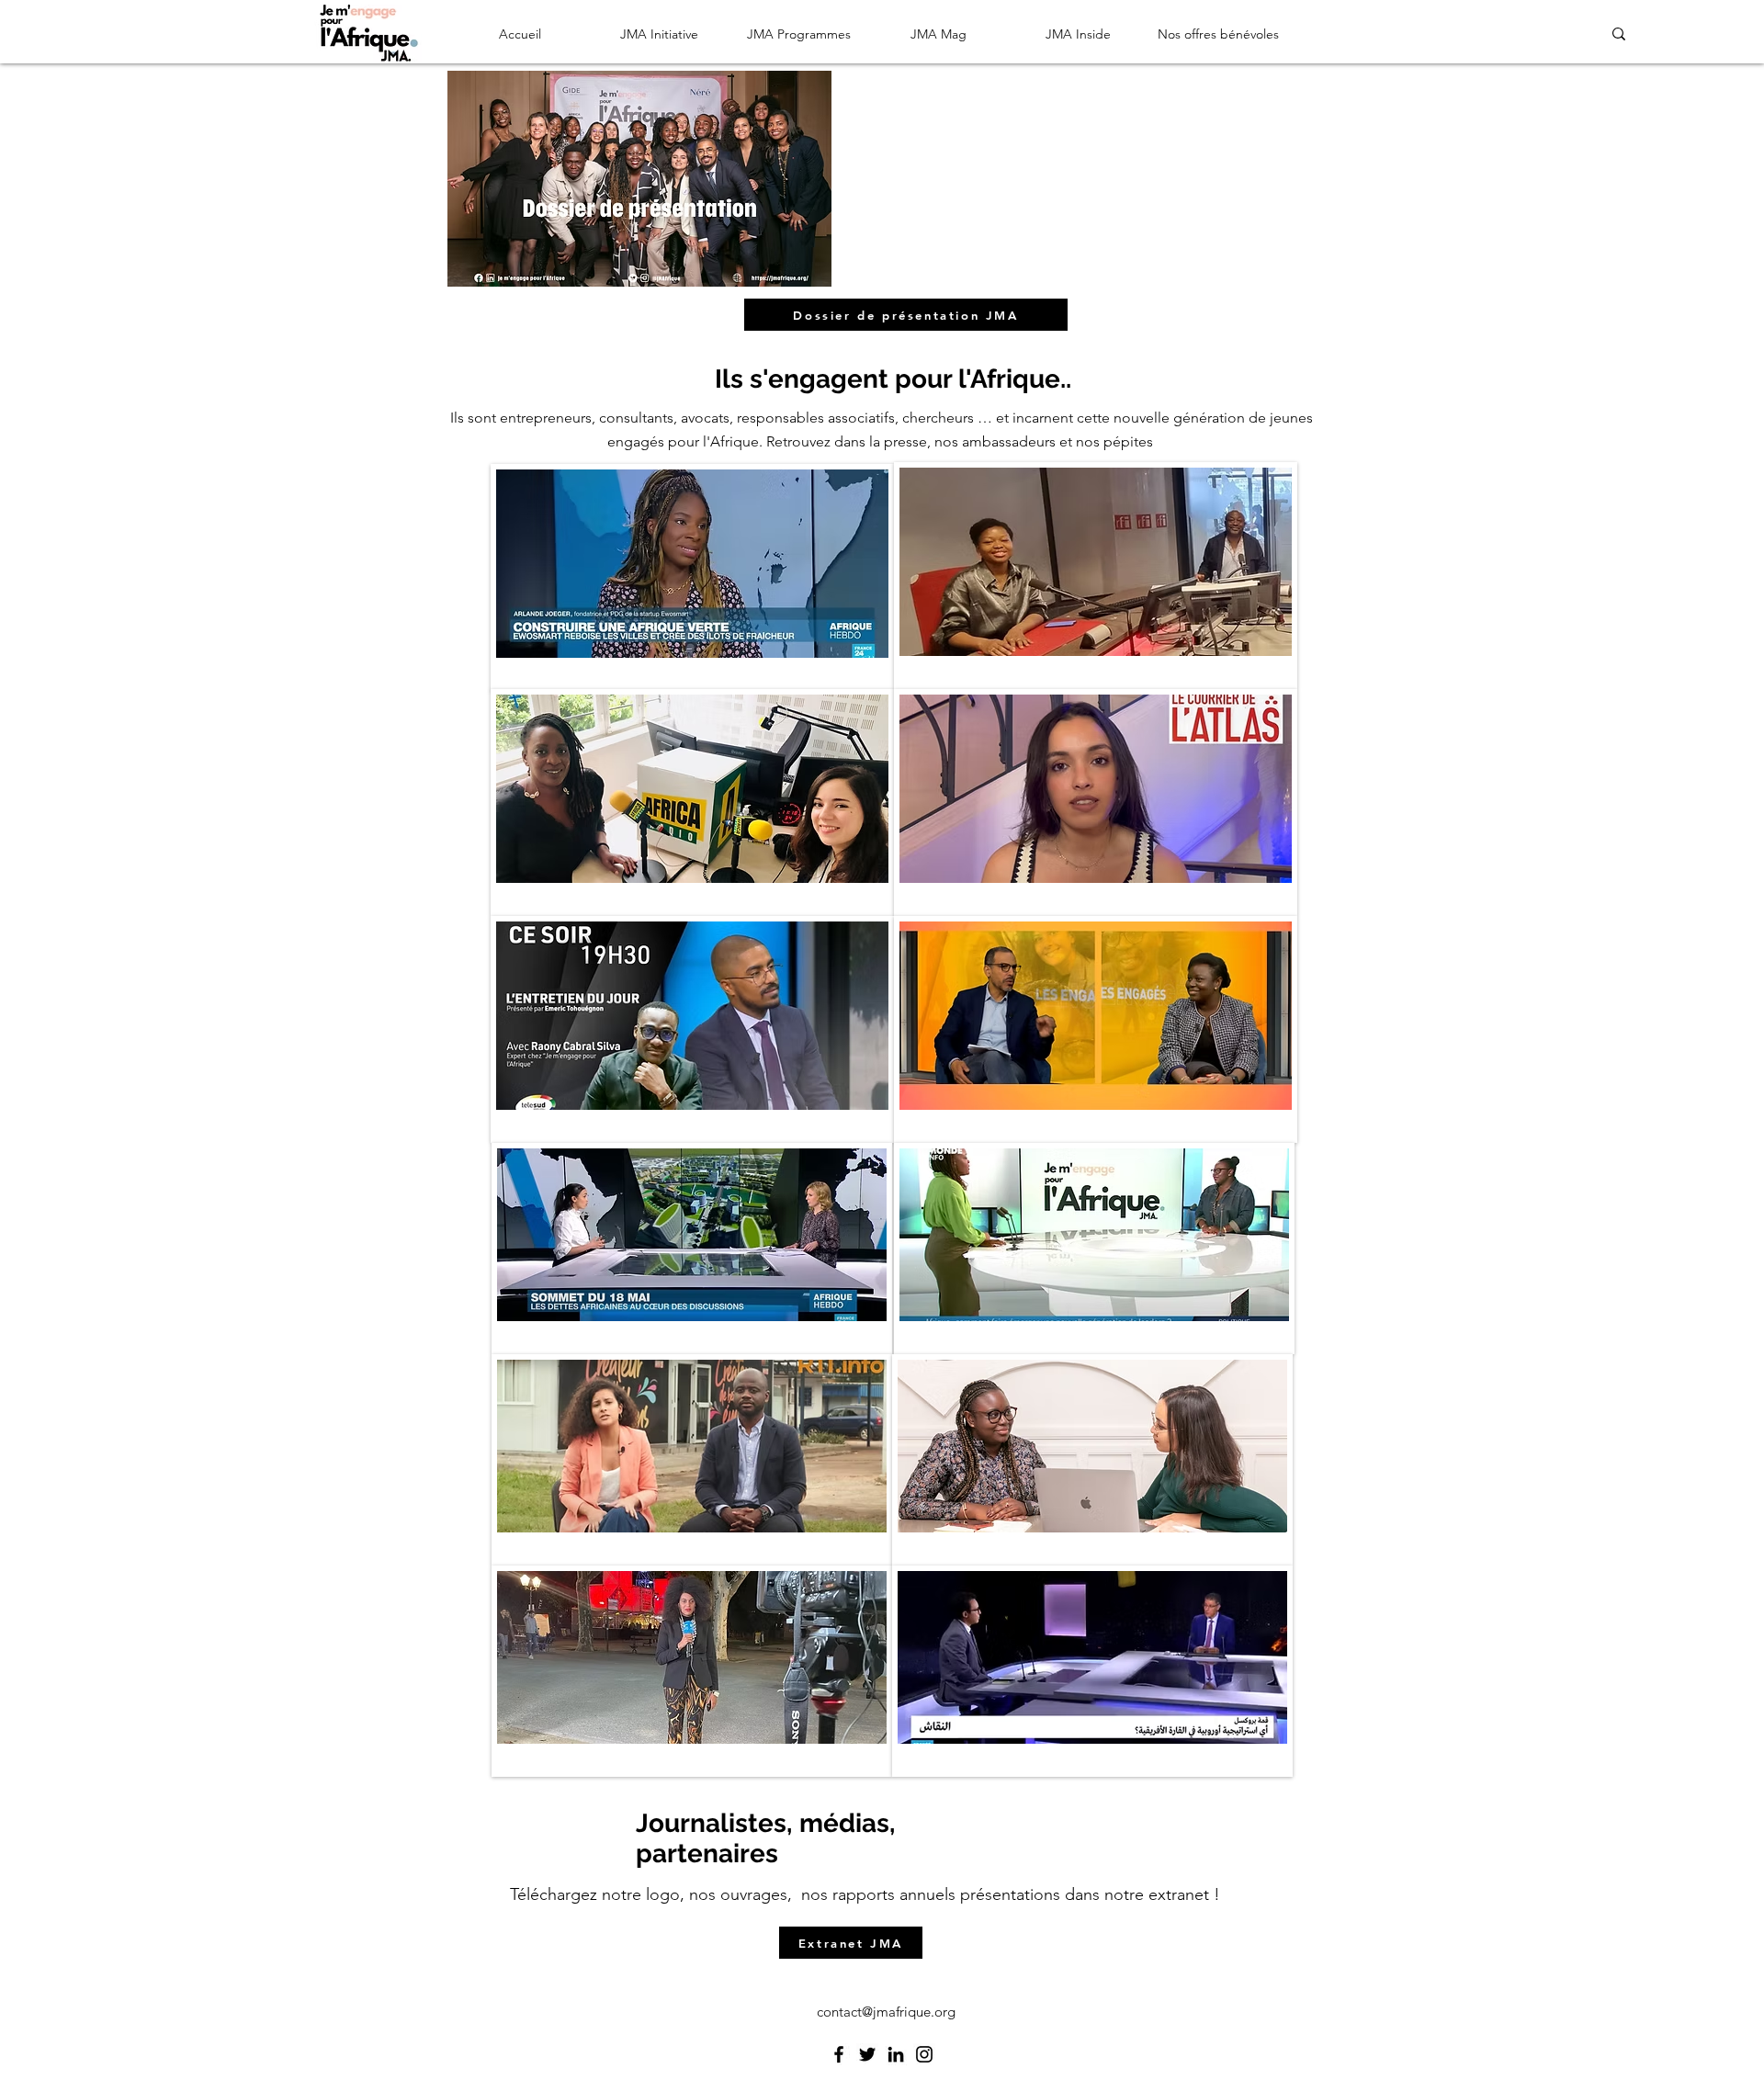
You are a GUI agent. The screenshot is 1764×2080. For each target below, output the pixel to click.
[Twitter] (867, 2054)
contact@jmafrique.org (886, 2012)
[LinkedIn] (896, 2054)
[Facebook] (839, 2054)
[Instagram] (924, 2054)
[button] (660, 34)
